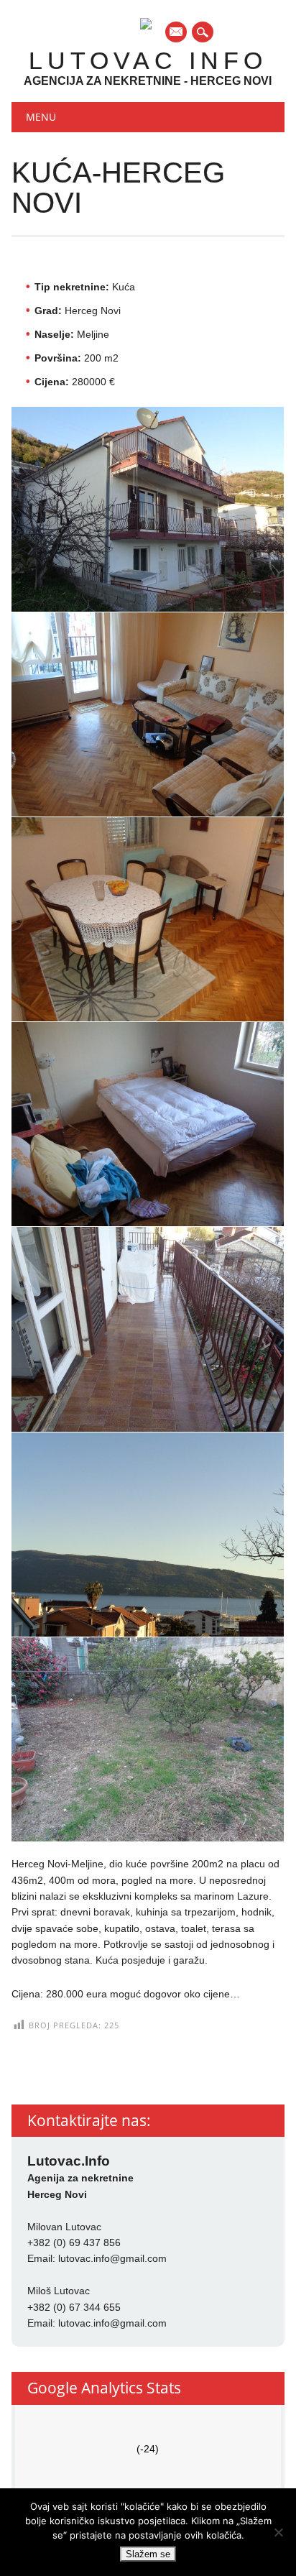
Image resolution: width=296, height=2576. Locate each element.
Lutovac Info (148, 60)
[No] (278, 2532)
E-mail (177, 33)
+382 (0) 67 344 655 (74, 2307)
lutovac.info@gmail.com (112, 2258)
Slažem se (148, 2554)
